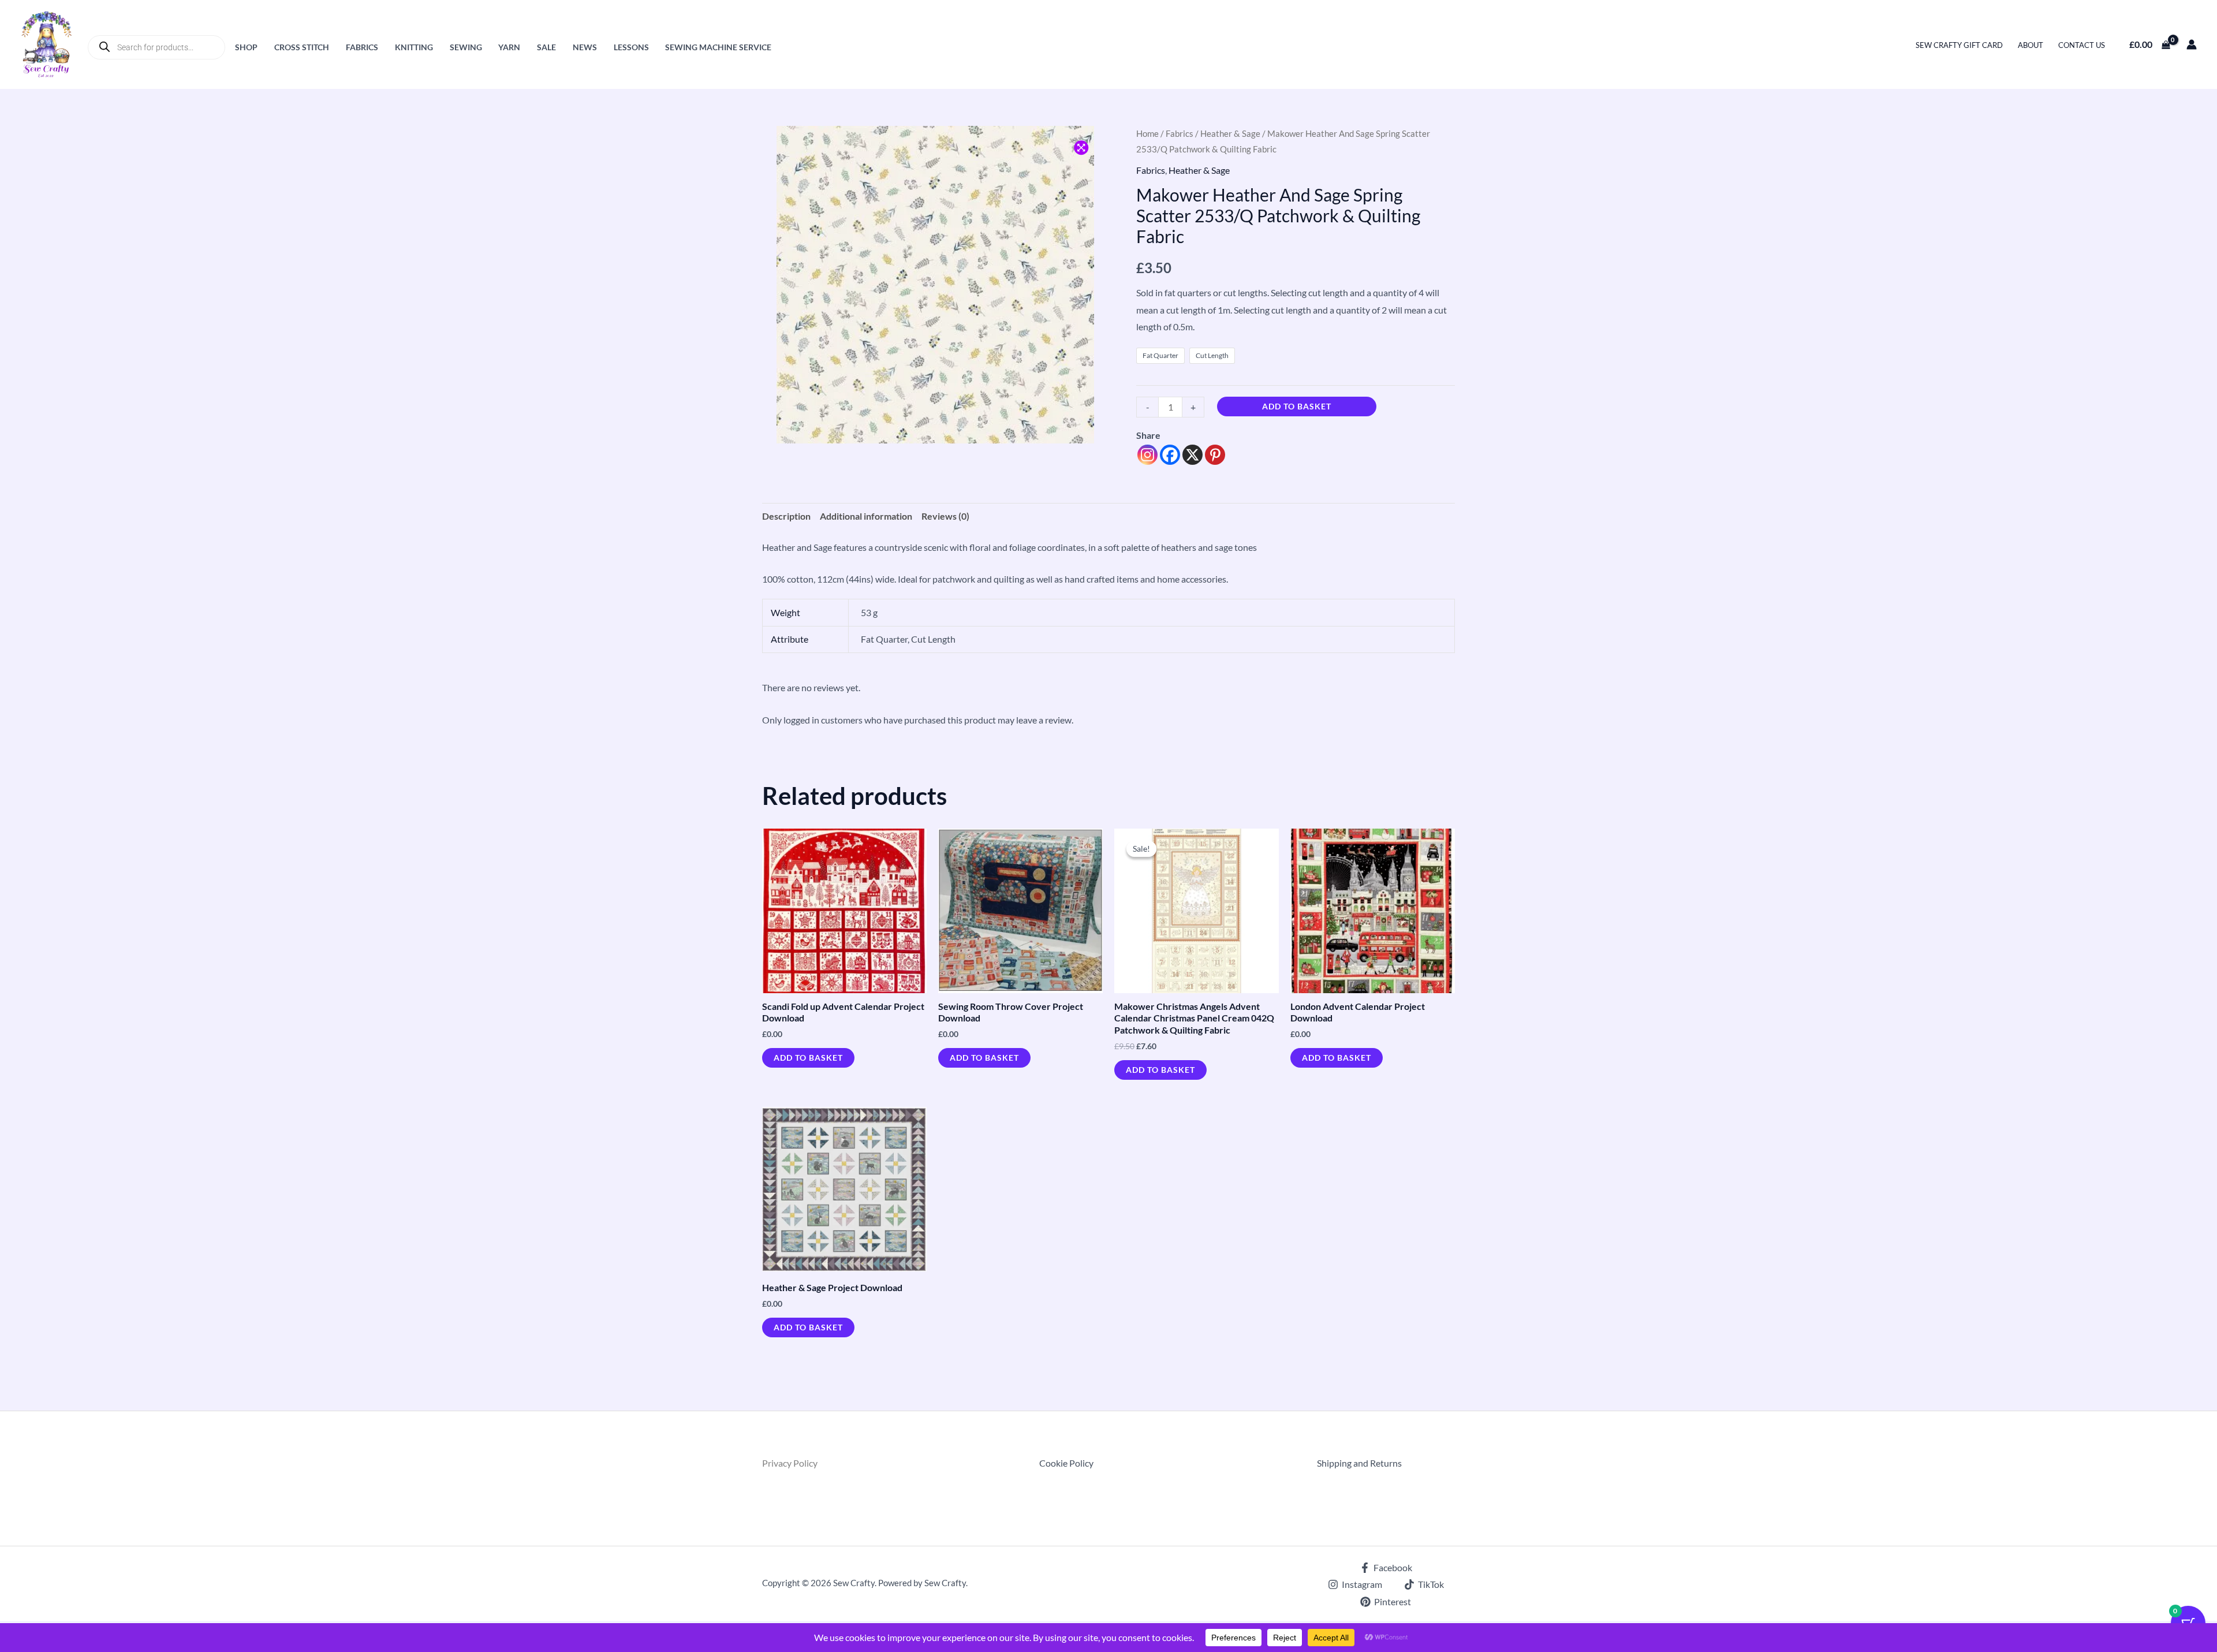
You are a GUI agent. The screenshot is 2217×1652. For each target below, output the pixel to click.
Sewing (466, 47)
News (585, 47)
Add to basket (1297, 406)
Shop (246, 47)
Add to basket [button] (808, 1058)
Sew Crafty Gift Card (1959, 45)
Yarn (509, 47)
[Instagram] (1147, 455)
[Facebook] (1170, 455)
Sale (546, 47)
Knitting (414, 47)
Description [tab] (786, 516)
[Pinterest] (1215, 455)
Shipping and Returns (1359, 1463)
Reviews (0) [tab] (945, 516)
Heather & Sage (1230, 133)
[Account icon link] (2192, 44)
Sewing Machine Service (718, 47)
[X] (1193, 455)
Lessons (631, 47)
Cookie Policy (1066, 1463)
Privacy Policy (790, 1463)
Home (1147, 133)
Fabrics (362, 47)
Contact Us (2082, 45)
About (2031, 45)
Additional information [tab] (866, 516)
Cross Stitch (302, 47)
